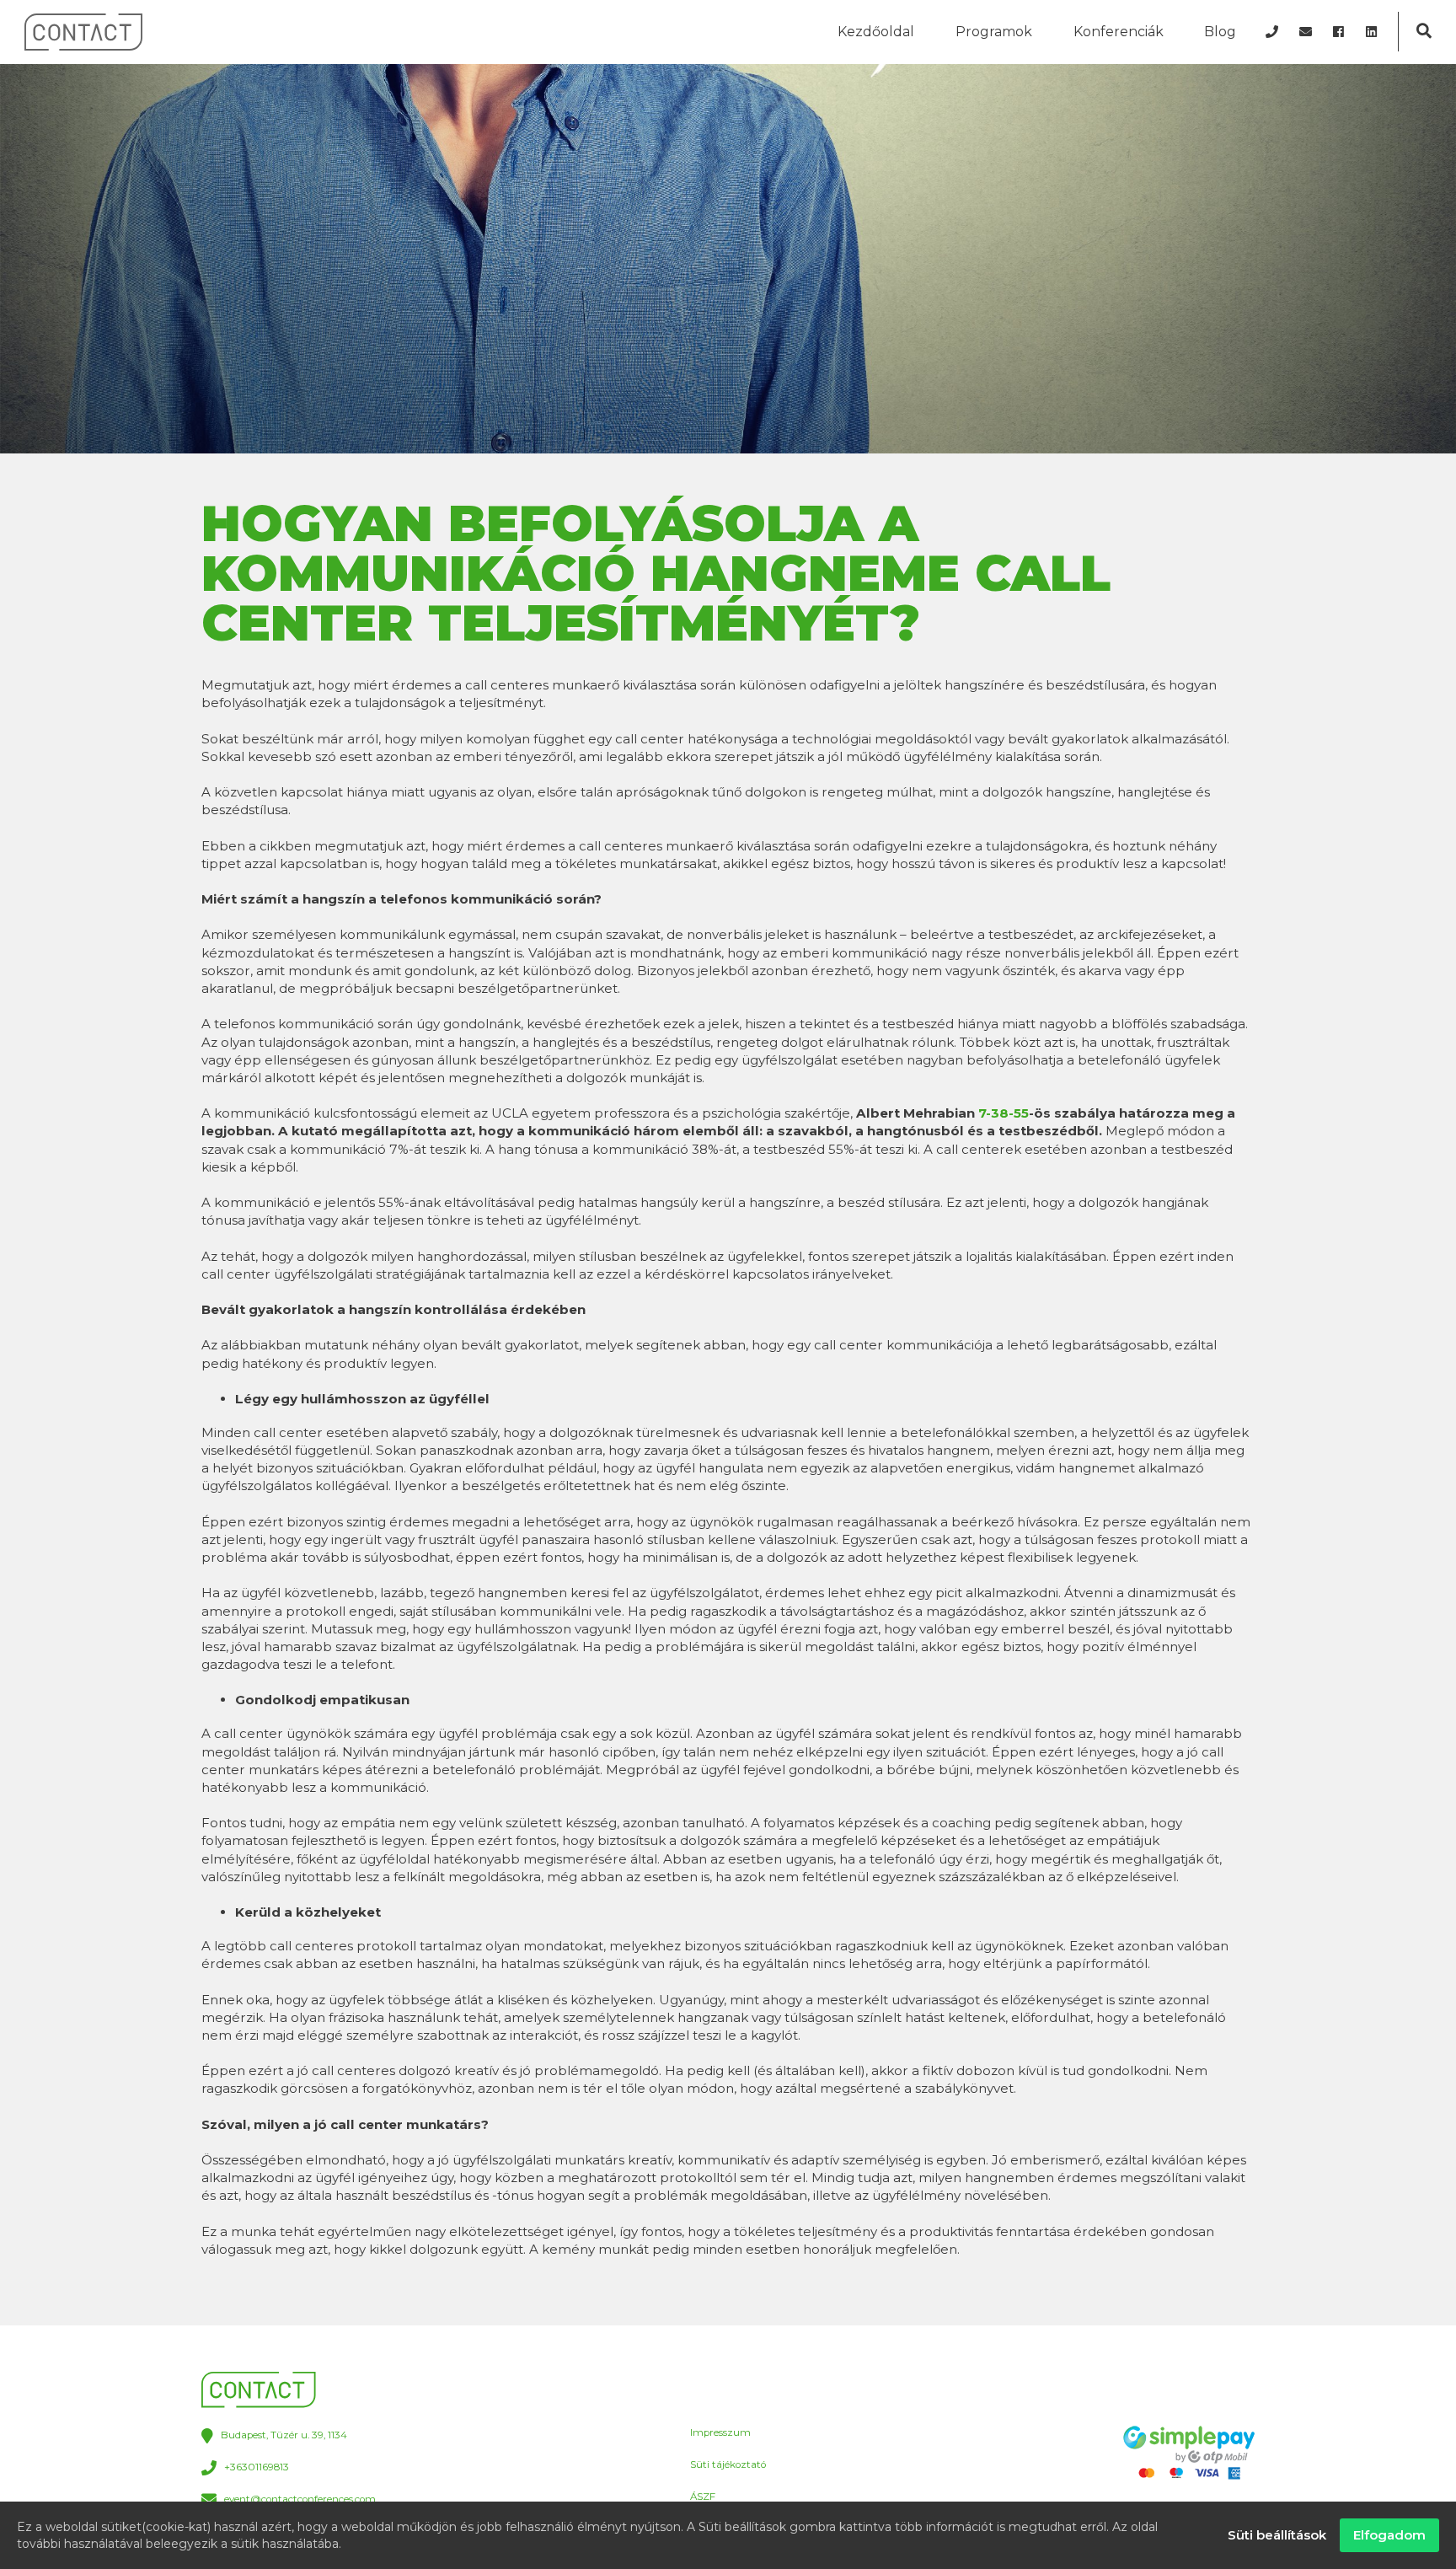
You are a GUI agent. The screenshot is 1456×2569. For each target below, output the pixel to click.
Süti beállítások (1277, 2535)
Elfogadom (1389, 2535)
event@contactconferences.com (300, 2499)
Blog (1220, 32)
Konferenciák (1119, 32)
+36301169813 (257, 2468)
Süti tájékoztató (728, 2464)
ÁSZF (703, 2497)
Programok (994, 32)
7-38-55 (1004, 1113)
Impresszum (720, 2432)
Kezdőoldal (876, 32)
